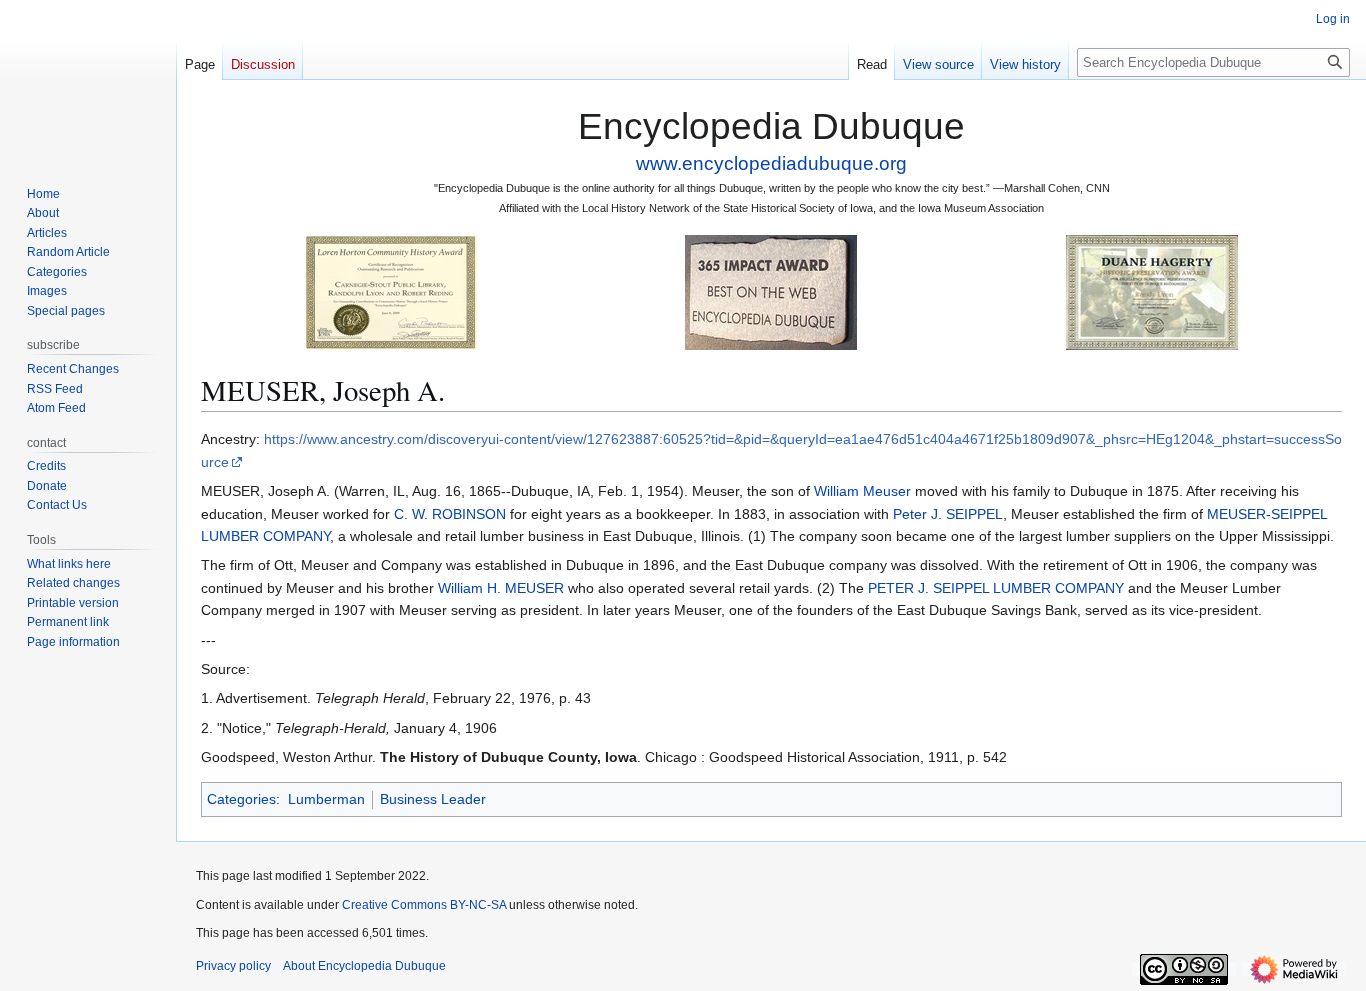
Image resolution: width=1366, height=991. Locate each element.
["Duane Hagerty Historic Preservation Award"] (1152, 291)
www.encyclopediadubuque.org (771, 163)
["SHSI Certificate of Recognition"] (391, 291)
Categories (241, 799)
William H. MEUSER (501, 588)
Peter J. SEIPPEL (948, 514)
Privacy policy (233, 966)
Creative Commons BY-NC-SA (424, 905)
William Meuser (862, 491)
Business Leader (433, 799)
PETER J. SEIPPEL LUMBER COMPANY (996, 588)
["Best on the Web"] (771, 291)
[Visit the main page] (88, 80)
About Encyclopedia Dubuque (364, 966)
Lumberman (326, 799)
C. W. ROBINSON (450, 514)
